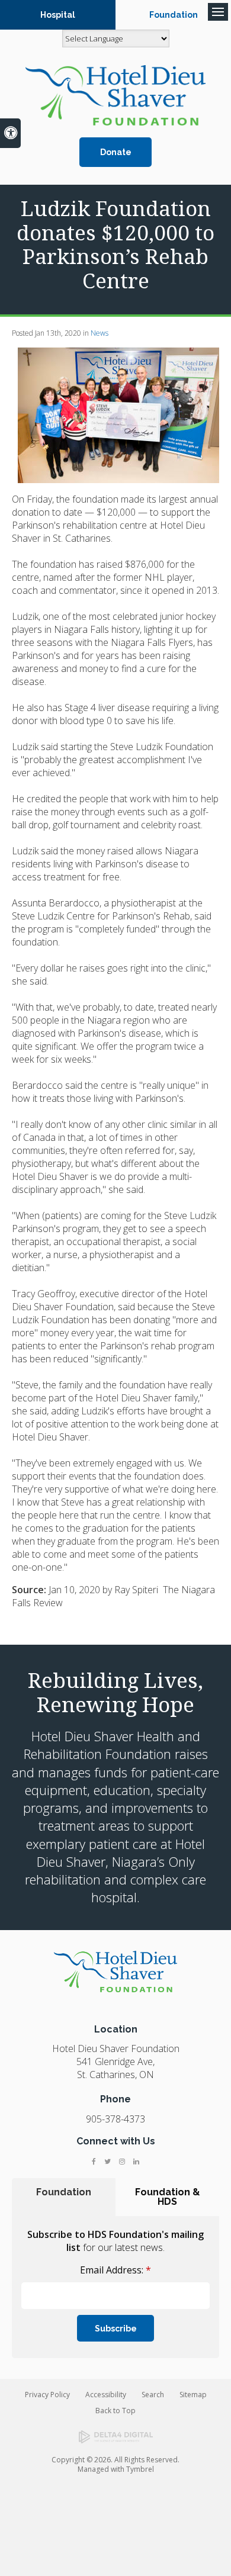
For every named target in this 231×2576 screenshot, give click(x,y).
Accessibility (106, 2395)
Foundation (174, 15)
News (100, 333)
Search (153, 2395)
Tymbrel (140, 2469)
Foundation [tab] (64, 2192)
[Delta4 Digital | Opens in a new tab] (116, 2437)
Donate (116, 152)
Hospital (58, 15)
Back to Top (115, 2411)
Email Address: (115, 2270)
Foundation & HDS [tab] (168, 2197)
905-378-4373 (115, 2119)
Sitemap (193, 2395)
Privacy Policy (47, 2395)
